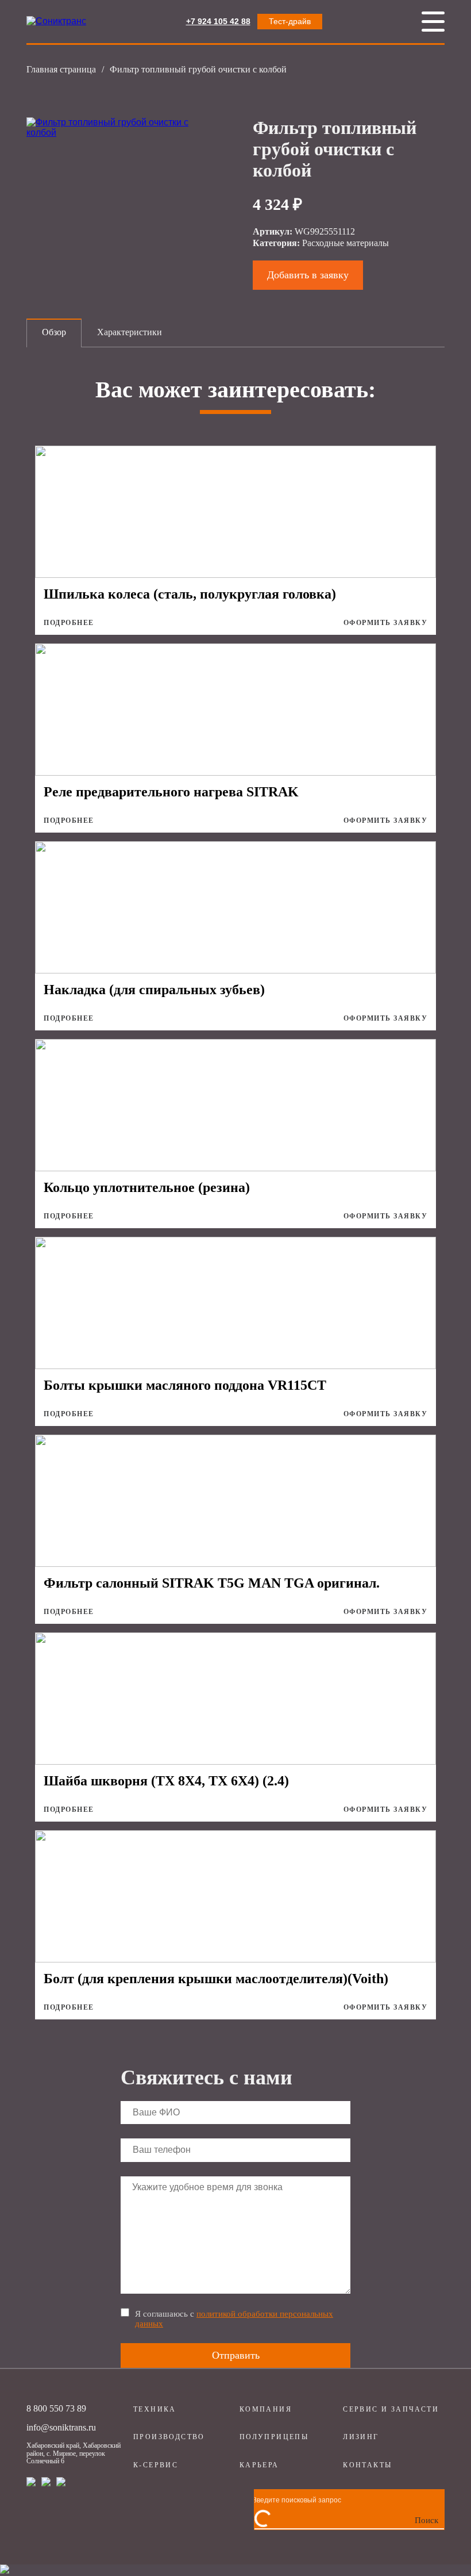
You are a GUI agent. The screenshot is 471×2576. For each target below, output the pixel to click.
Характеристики (130, 332)
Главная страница (61, 69)
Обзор (54, 332)
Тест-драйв (290, 21)
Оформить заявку (386, 623)
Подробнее (69, 623)
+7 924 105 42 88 (218, 21)
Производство (169, 2437)
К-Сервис (156, 2465)
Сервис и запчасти (391, 2409)
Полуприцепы (274, 2437)
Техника (155, 2409)
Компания (266, 2409)
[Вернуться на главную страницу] (56, 21)
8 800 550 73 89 (56, 2408)
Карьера (259, 2465)
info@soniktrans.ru (61, 2427)
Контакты (367, 2465)
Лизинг (361, 2437)
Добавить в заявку (308, 275)
